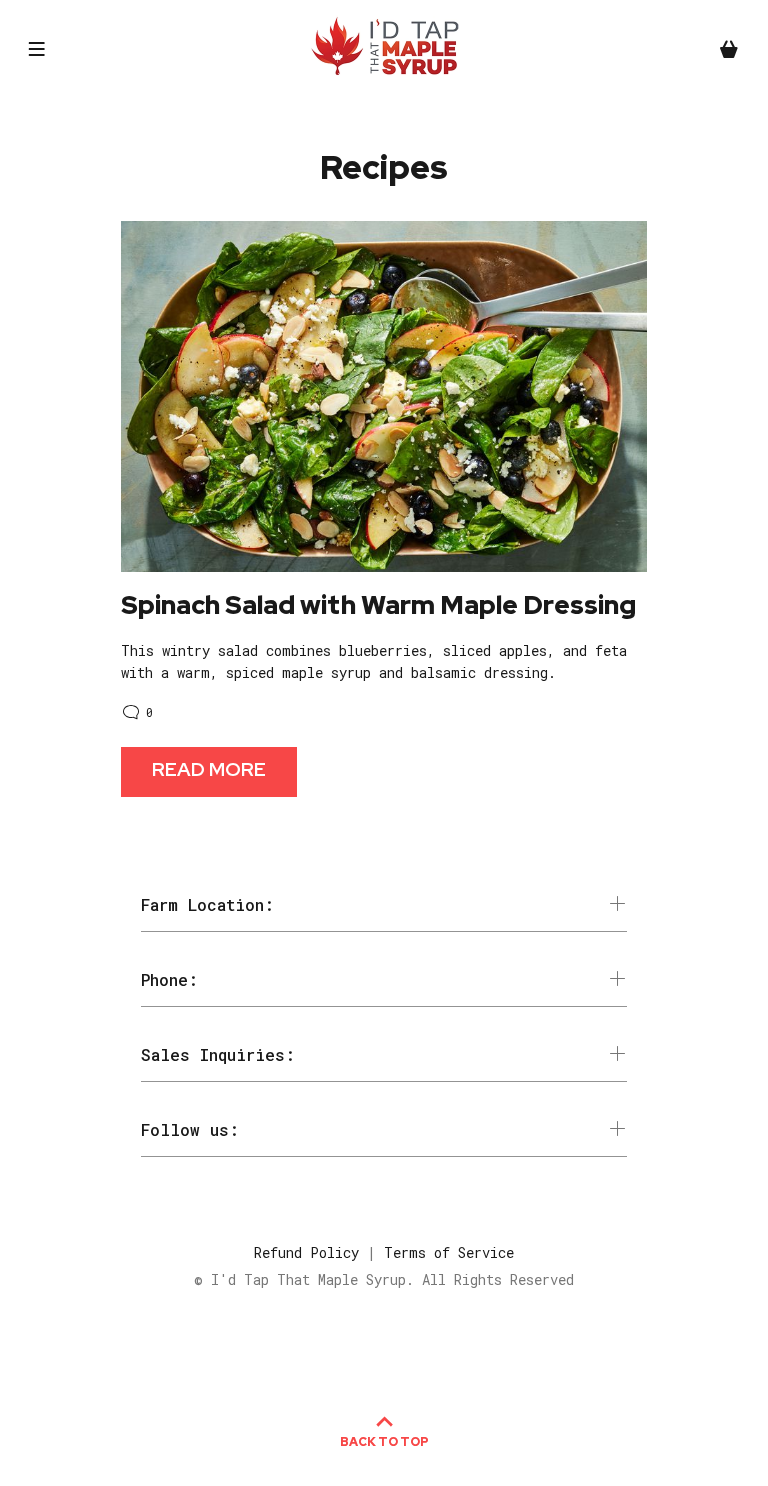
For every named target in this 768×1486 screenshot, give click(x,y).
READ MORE (209, 769)
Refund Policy (306, 1252)
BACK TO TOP (384, 1442)
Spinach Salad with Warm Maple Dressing (378, 605)
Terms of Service (449, 1252)
